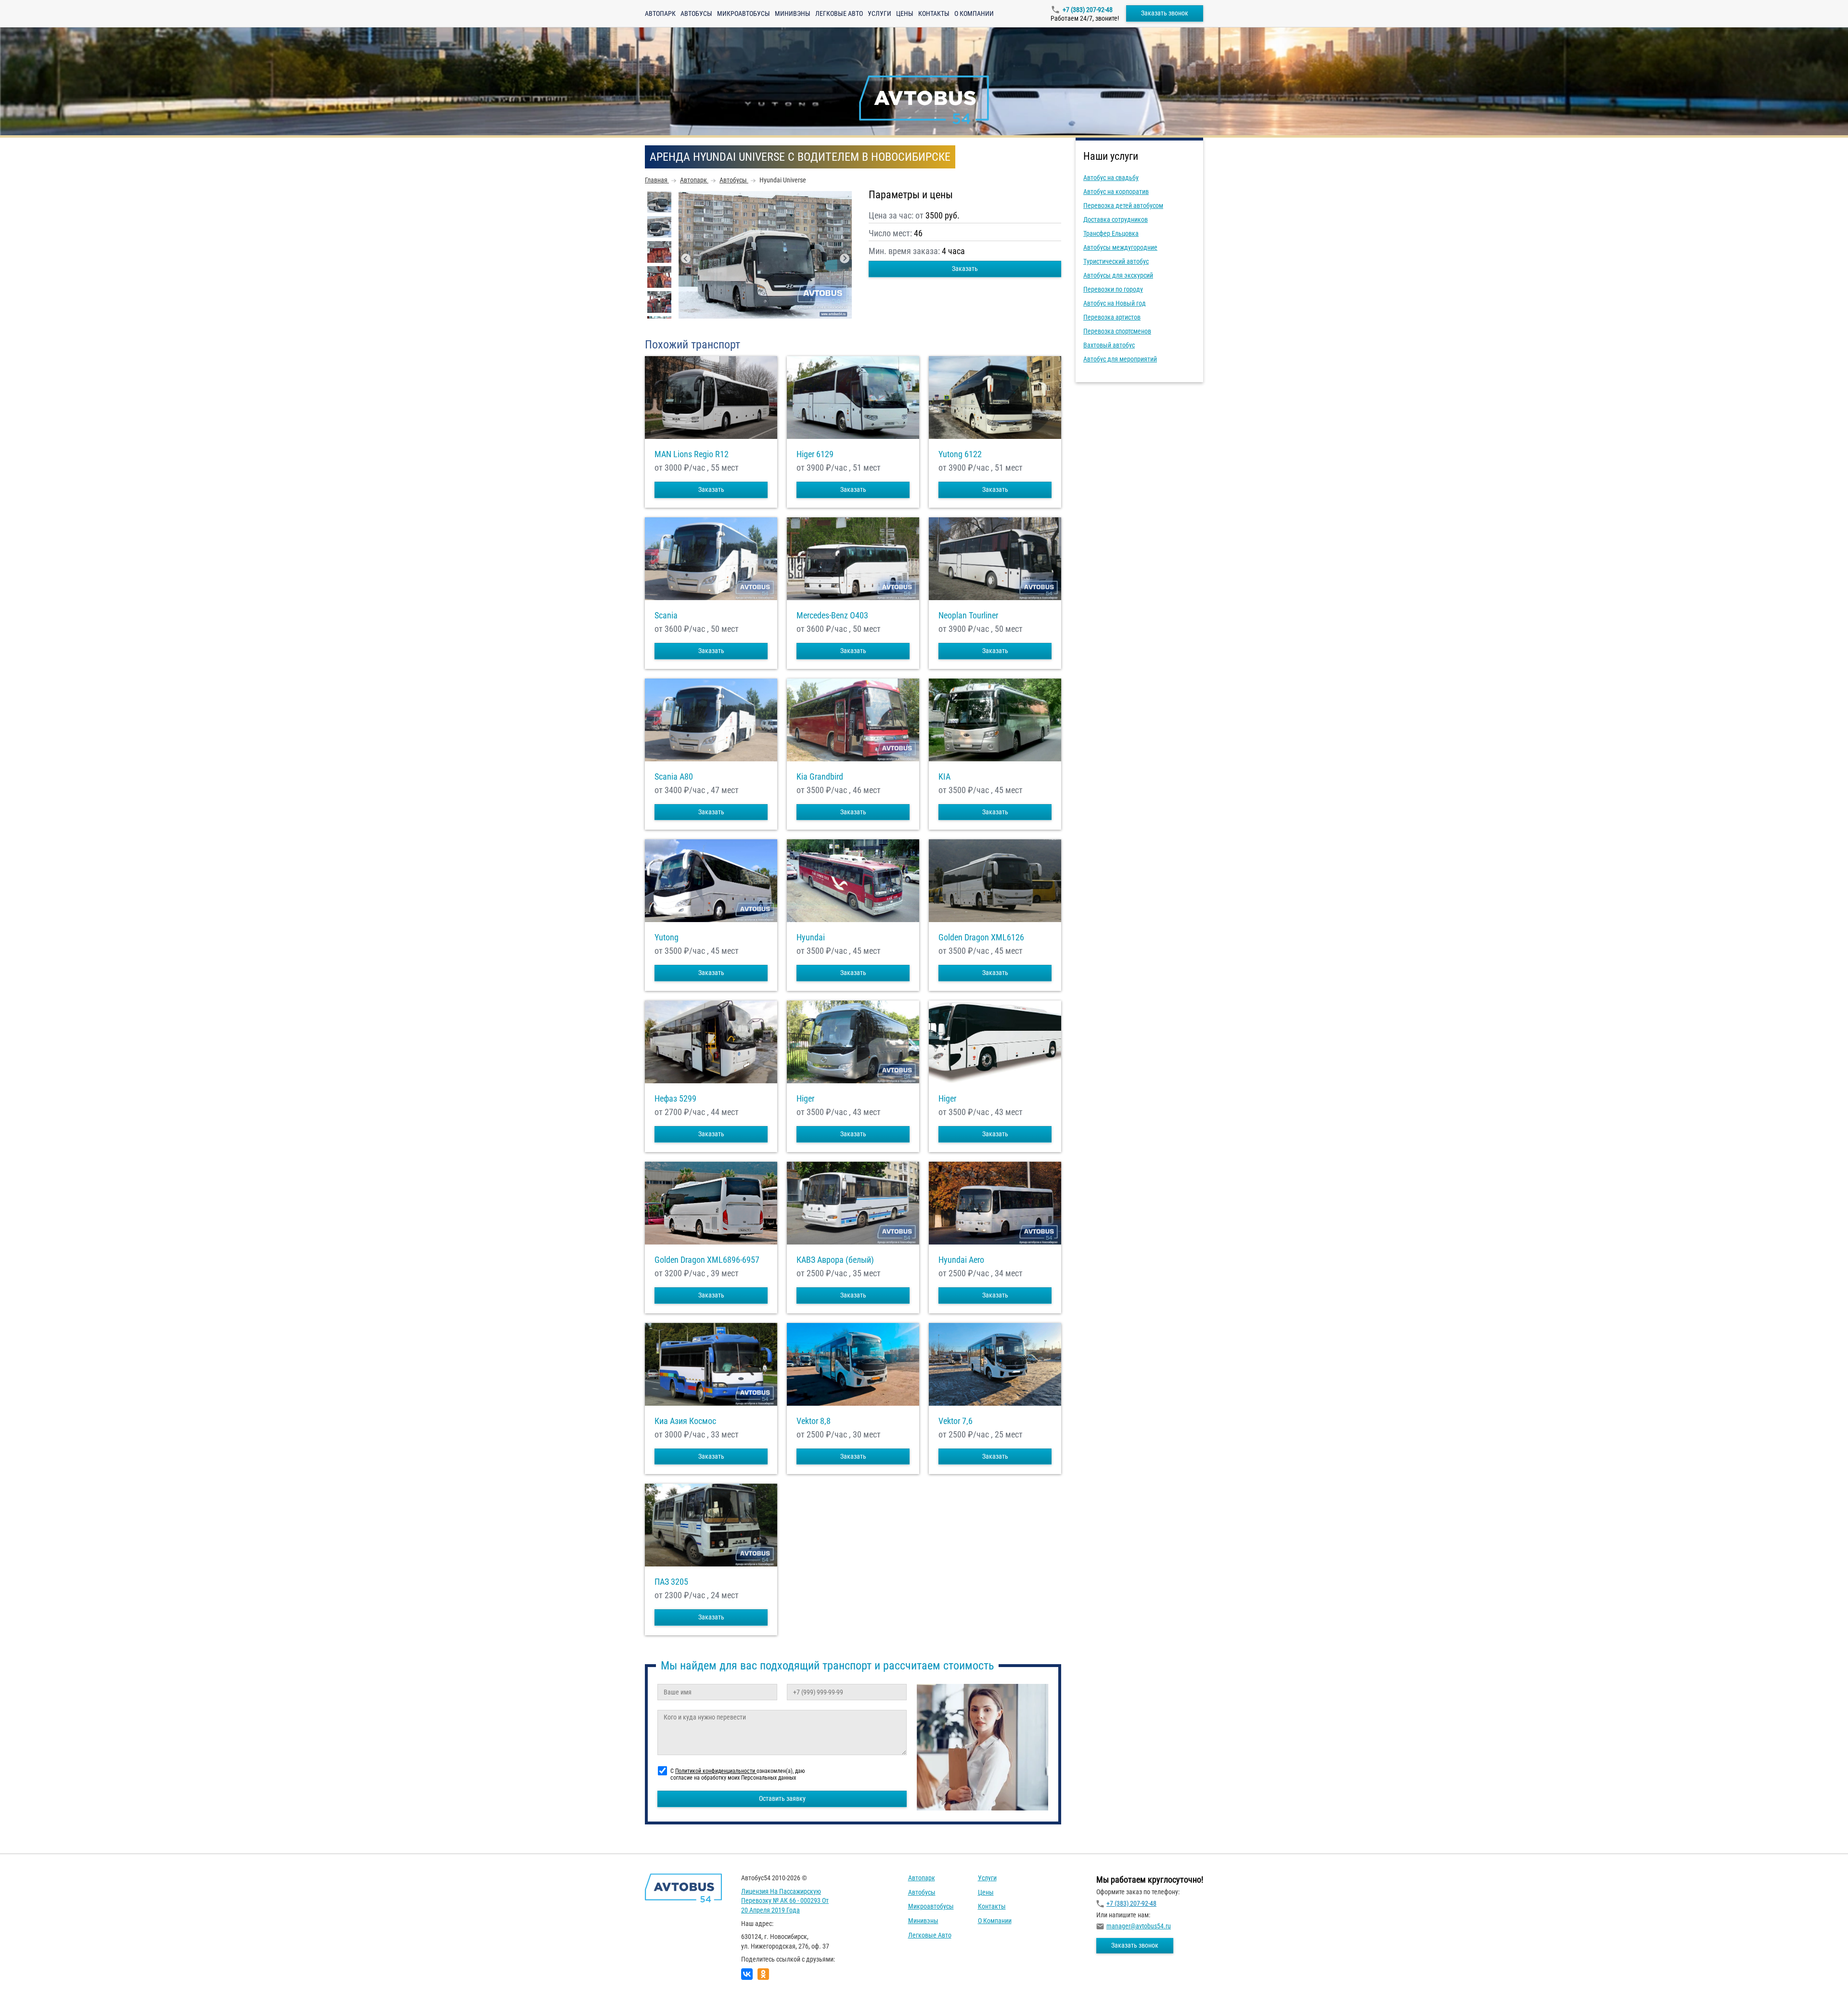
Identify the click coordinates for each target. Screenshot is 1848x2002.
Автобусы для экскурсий (1118, 275)
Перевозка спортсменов (1117, 331)
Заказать (965, 269)
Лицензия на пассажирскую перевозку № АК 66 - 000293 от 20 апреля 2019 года (785, 1901)
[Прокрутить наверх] (31, 1980)
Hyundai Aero (961, 1260)
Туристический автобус (1116, 261)
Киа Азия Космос (685, 1421)
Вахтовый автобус (1109, 345)
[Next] (845, 258)
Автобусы (696, 13)
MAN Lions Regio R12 (692, 454)
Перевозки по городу (1113, 289)
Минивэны (793, 13)
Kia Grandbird (820, 777)
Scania (666, 616)
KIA (944, 777)
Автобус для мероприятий (1120, 359)
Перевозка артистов (1112, 317)
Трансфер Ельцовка (1111, 233)
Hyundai (811, 937)
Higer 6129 (815, 454)
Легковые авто (839, 13)
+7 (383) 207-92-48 (1088, 10)
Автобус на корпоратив (1116, 192)
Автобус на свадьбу (1111, 178)
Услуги (879, 13)
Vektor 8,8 (814, 1421)
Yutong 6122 (960, 454)
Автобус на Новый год (1115, 303)
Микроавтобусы (744, 13)
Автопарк (660, 13)
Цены (905, 13)
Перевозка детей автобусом (1123, 205)
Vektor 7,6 (956, 1421)
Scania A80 (674, 777)
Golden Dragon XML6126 (981, 937)
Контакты (934, 13)
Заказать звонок (1165, 13)
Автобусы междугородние (1120, 247)
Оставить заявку (782, 1798)
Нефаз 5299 (675, 1099)
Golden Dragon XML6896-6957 (707, 1260)
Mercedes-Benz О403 (832, 616)
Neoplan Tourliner (968, 616)
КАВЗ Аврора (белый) (835, 1260)
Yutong (667, 937)
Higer (805, 1099)
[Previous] (686, 258)
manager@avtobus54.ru (1139, 1926)
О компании (974, 13)
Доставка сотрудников (1116, 219)
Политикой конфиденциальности (716, 1771)
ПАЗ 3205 (671, 1582)
